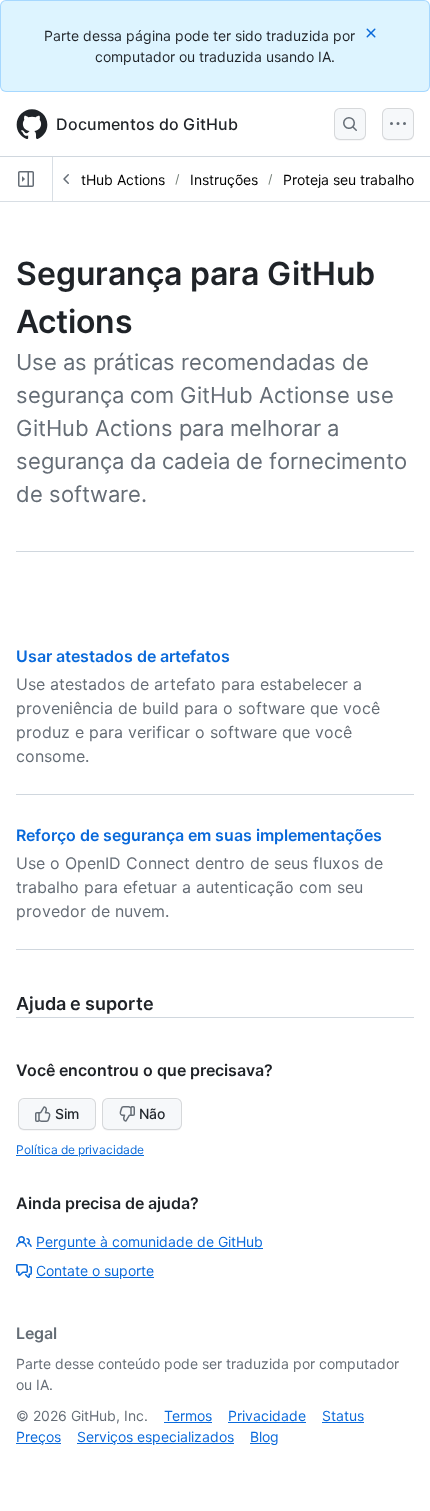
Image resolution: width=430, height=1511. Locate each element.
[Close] (373, 32)
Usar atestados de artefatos (123, 656)
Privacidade (267, 1415)
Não (152, 1113)
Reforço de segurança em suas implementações (199, 835)
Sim (67, 1113)
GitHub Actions (116, 179)
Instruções (224, 179)
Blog (264, 1436)
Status (343, 1415)
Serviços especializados (155, 1436)
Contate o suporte (95, 1270)
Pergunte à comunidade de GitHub (149, 1241)
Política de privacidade (80, 1149)
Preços (38, 1436)
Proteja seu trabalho (348, 179)
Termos (188, 1415)
